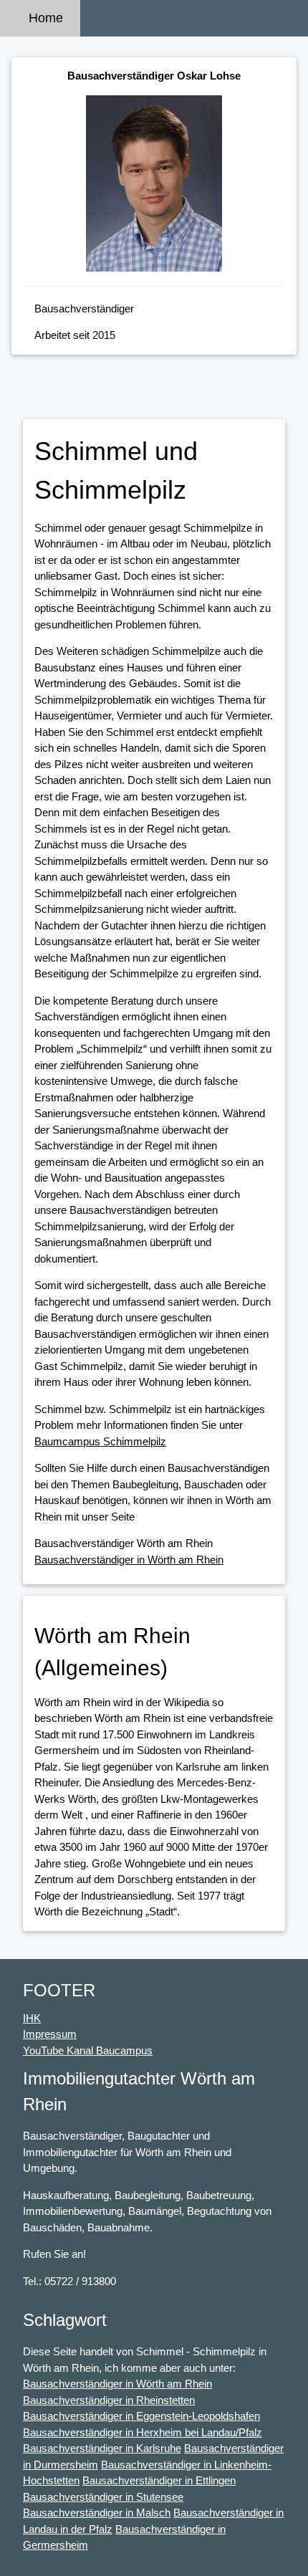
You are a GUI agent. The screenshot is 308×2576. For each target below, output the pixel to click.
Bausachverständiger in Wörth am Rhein (129, 1560)
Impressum (50, 2034)
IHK (32, 2018)
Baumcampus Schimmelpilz (100, 1441)
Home (46, 18)
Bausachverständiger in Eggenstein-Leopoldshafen (141, 2416)
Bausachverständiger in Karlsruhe (102, 2448)
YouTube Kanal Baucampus (88, 2050)
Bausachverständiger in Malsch (97, 2513)
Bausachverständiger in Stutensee (103, 2497)
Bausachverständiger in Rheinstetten (109, 2400)
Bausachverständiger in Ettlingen (159, 2480)
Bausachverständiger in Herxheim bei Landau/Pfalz (143, 2432)
